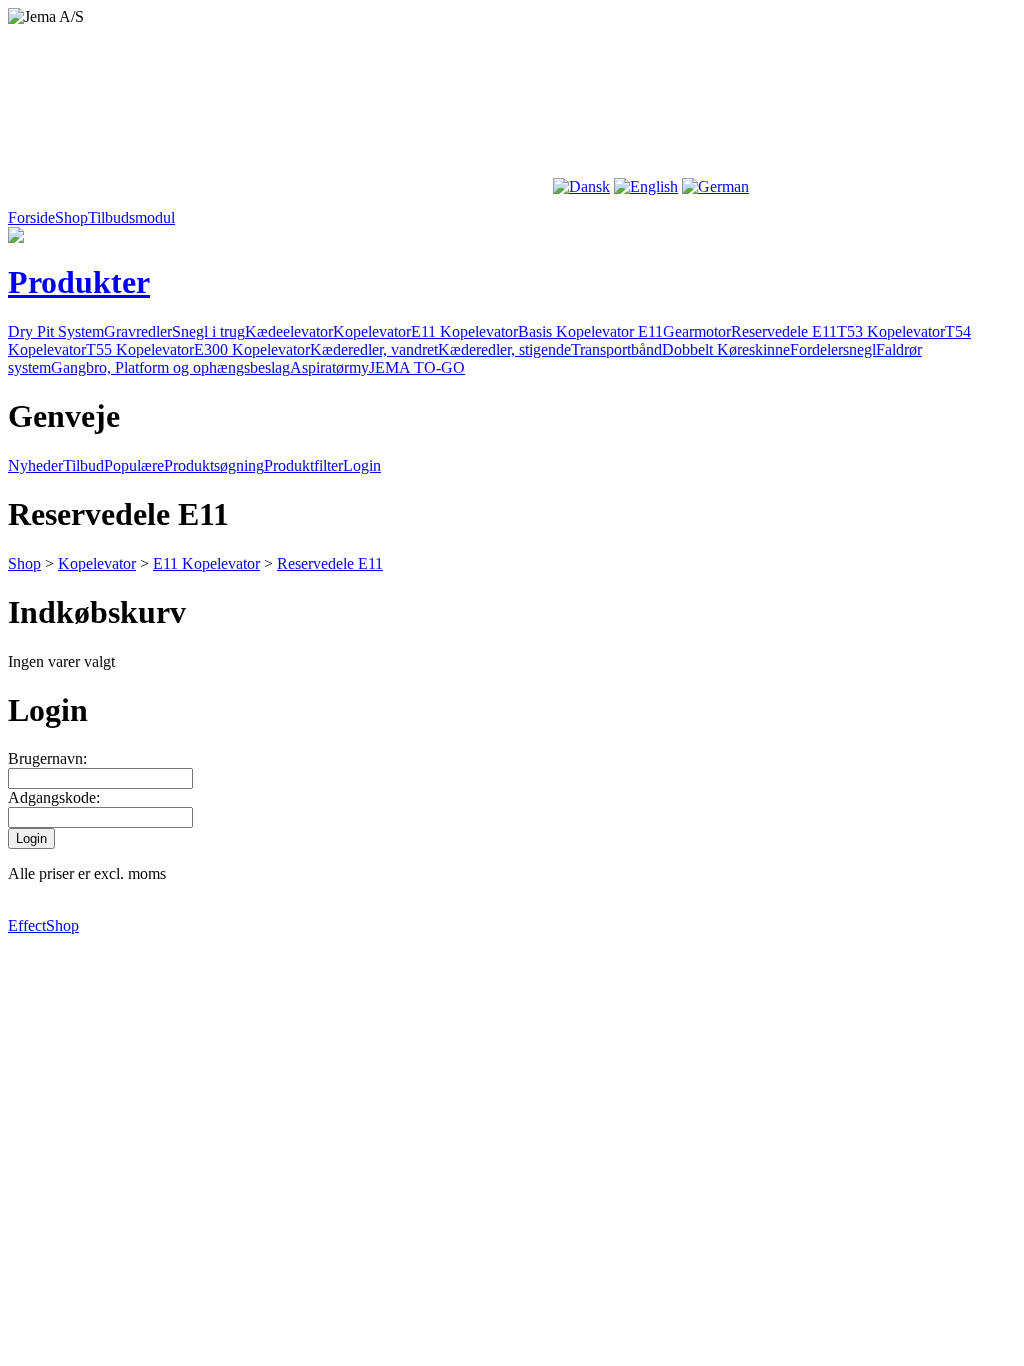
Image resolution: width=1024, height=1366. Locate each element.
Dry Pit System (56, 331)
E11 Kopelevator (464, 331)
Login (362, 465)
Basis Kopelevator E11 (590, 331)
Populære (134, 465)
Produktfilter (303, 465)
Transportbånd (616, 349)
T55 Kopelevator (140, 349)
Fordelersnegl (833, 349)
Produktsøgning (214, 465)
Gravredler (138, 331)
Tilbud (83, 465)
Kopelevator (372, 331)
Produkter (79, 282)
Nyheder (35, 465)
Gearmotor (697, 331)
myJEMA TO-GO (407, 367)
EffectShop (43, 925)
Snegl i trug (208, 331)
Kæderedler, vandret (374, 349)
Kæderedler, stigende (504, 349)
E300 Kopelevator (252, 349)
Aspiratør (319, 367)
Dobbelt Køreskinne (726, 349)
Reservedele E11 (784, 331)
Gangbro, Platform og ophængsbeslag (170, 367)
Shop (24, 563)
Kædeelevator (289, 331)
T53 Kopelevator (891, 331)
